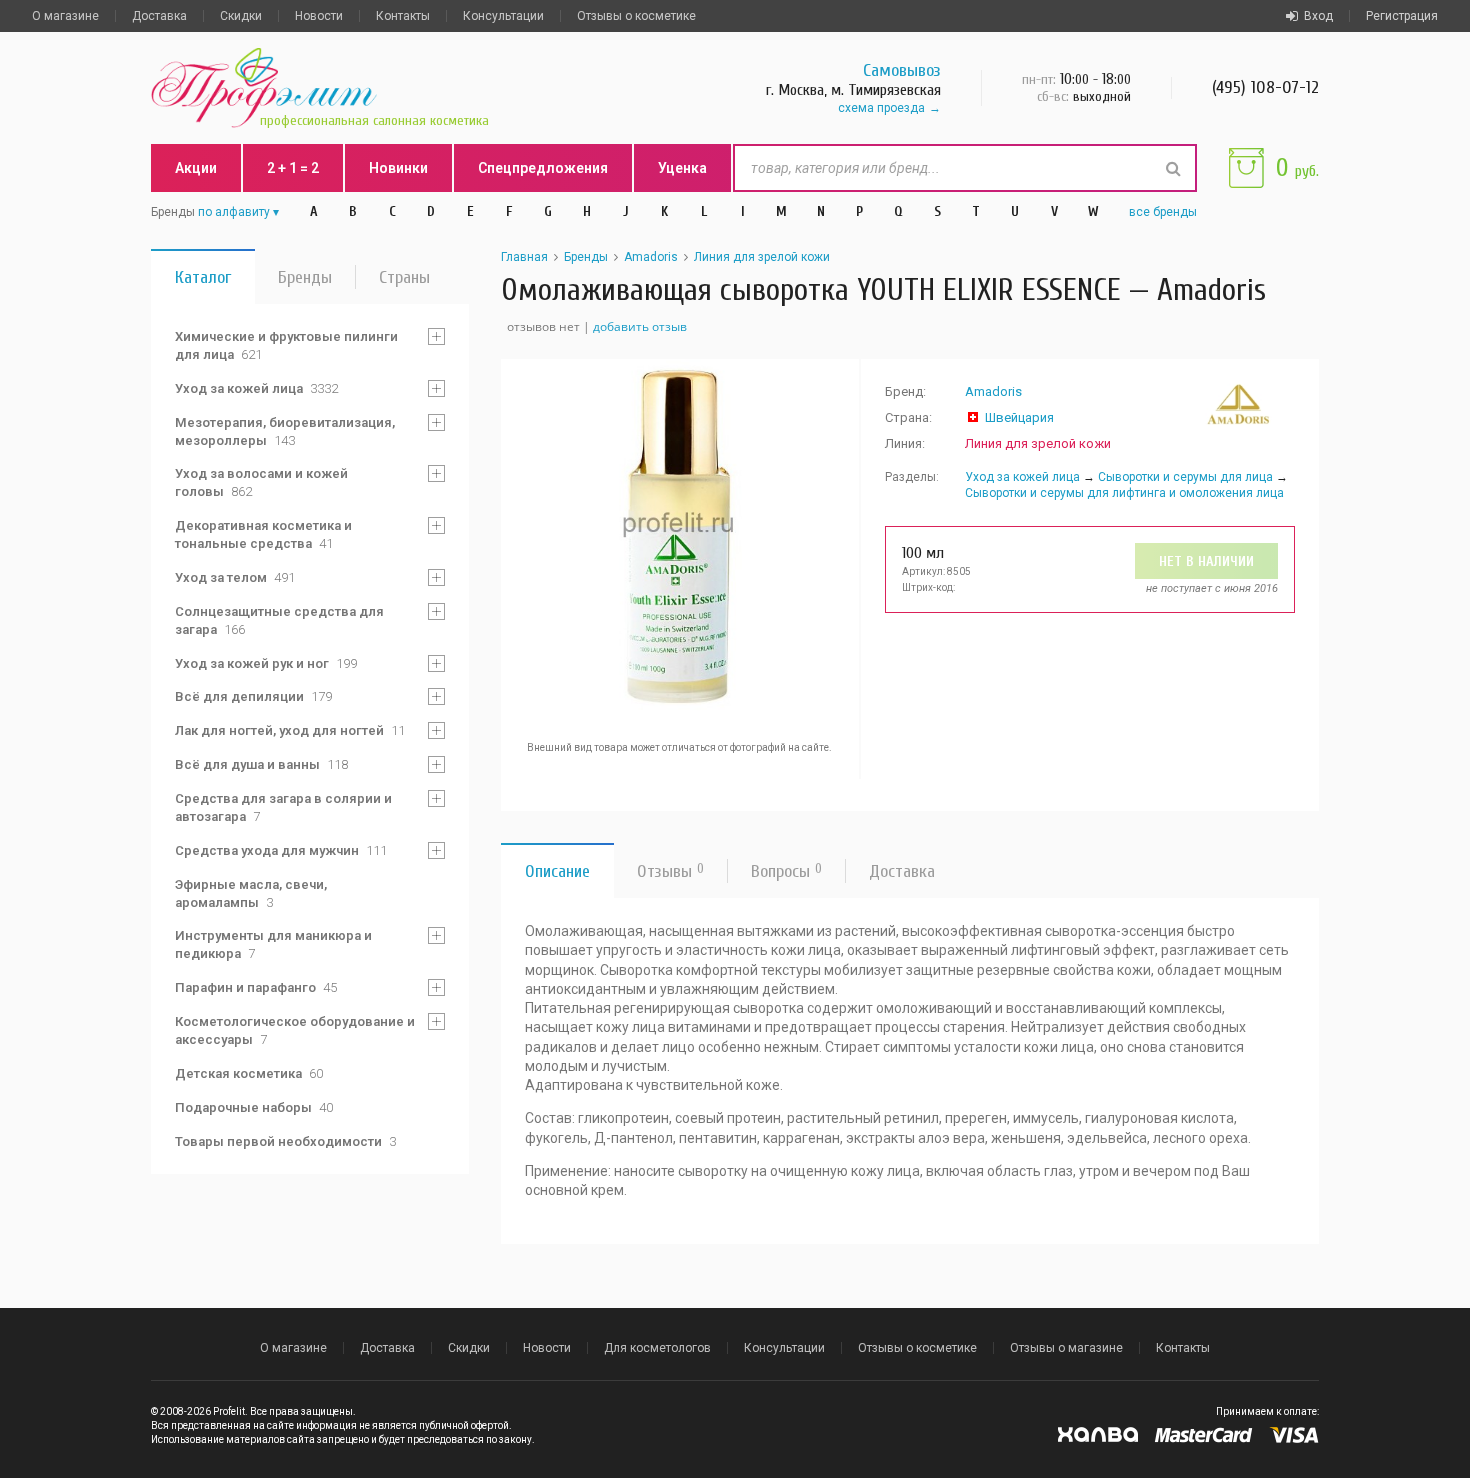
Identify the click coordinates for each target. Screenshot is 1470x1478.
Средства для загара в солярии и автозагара (283, 807)
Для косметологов (657, 1348)
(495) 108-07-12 (1265, 87)
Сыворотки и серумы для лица (1185, 477)
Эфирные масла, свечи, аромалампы (251, 893)
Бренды (305, 277)
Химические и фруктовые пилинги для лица (286, 345)
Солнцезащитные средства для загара (279, 620)
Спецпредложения (543, 168)
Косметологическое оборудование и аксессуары (295, 1030)
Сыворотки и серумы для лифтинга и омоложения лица (1124, 493)
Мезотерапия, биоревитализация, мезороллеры (285, 431)
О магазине (65, 16)
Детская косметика (249, 1073)
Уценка (682, 168)
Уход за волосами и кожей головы (261, 482)
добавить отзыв (640, 326)
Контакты (403, 16)
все (1163, 212)
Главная (524, 257)
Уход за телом (235, 577)
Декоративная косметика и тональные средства (263, 534)
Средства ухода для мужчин (281, 850)
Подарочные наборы (254, 1107)
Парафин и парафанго (256, 987)
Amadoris (651, 257)
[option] (680, 538)
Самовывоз (902, 70)
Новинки (398, 168)
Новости (319, 16)
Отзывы (670, 871)
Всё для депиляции (253, 696)
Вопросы (786, 871)
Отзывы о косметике (636, 16)
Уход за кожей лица (256, 388)
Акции (196, 168)
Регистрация (1402, 16)
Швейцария (1019, 417)
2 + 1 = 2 (293, 168)
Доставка (159, 16)
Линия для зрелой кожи (762, 257)
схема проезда (881, 108)
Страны (404, 277)
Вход (1318, 16)
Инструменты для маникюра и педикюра (273, 944)
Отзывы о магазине (1066, 1348)
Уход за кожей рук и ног (266, 663)
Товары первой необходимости (285, 1141)
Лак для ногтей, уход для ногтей (290, 730)
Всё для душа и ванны (261, 764)
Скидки (241, 16)
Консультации (503, 16)
